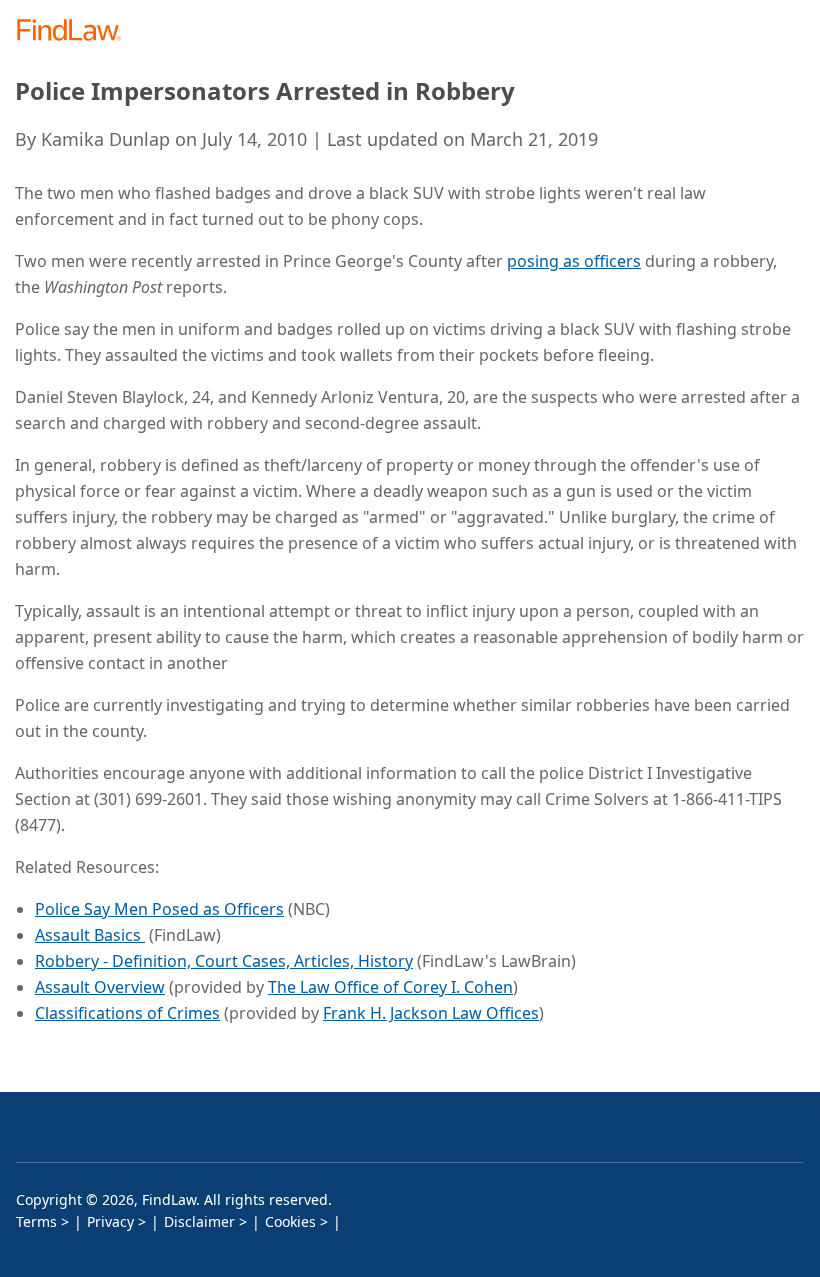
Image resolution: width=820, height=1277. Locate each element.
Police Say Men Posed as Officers (159, 909)
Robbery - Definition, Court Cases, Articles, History (224, 961)
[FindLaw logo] (75, 31)
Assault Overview (100, 987)
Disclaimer (199, 1221)
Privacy (110, 1221)
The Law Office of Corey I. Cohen (390, 987)
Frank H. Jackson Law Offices (431, 1013)
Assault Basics (90, 935)
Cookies (290, 1221)
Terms (36, 1221)
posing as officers (574, 261)
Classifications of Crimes (127, 1013)
